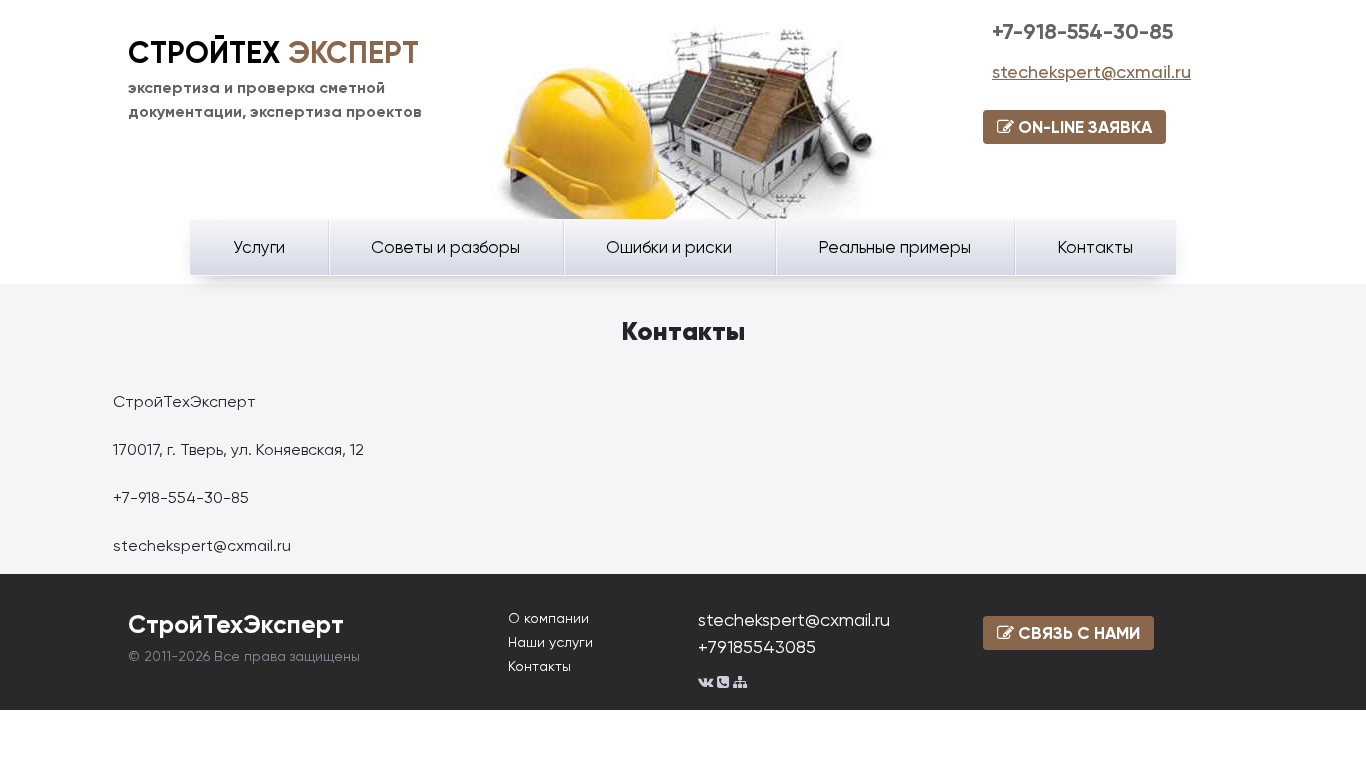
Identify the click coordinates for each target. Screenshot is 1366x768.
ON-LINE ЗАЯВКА (1083, 127)
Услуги (259, 247)
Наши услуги (550, 642)
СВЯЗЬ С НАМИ (1077, 633)
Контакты (1095, 247)
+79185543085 (757, 646)
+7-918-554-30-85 (1082, 31)
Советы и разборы (445, 247)
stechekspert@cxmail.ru (1091, 71)
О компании (548, 618)
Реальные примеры (894, 247)
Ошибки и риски (669, 247)
